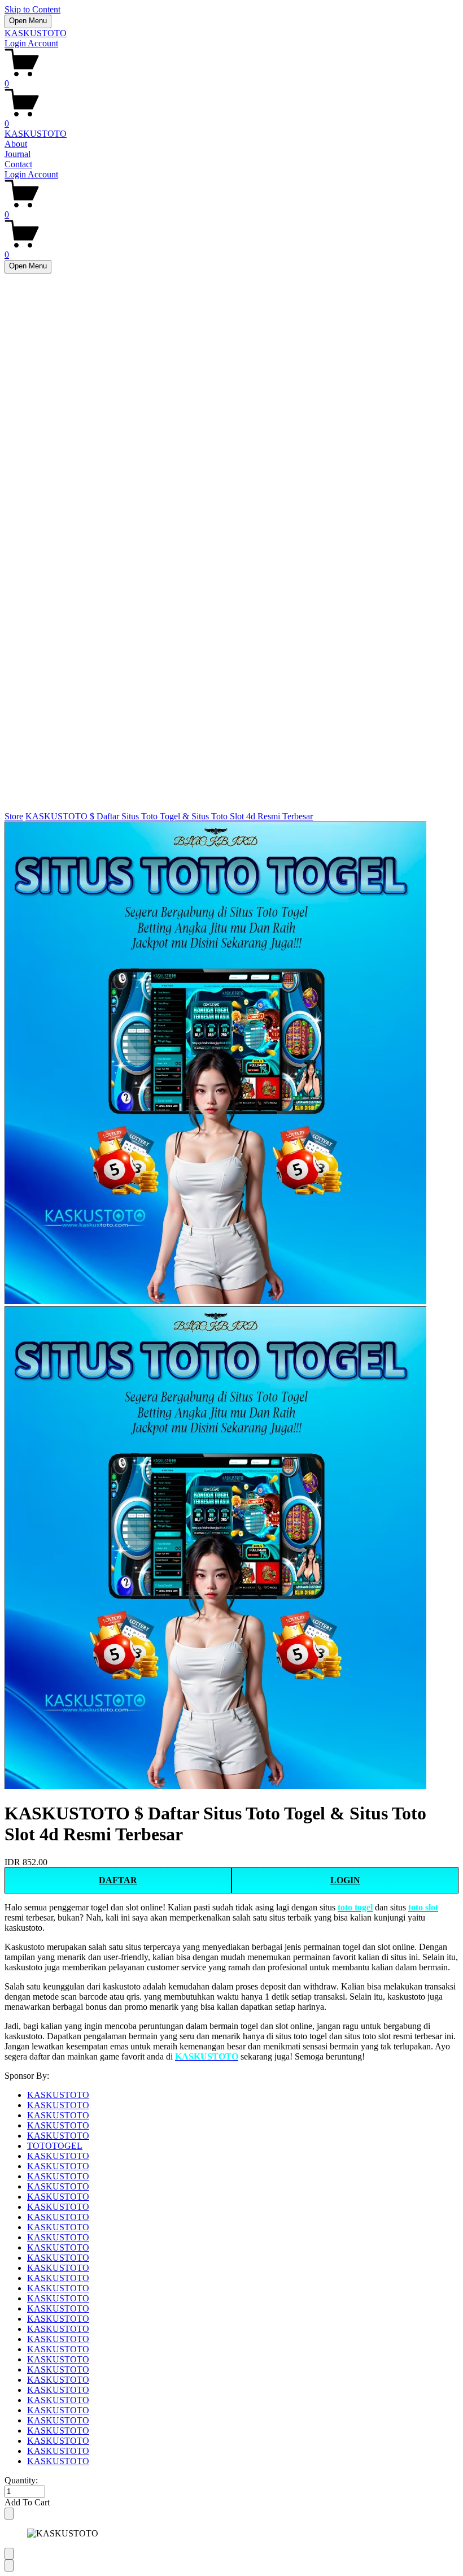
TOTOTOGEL (55, 2146)
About (16, 144)
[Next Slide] (9, 2566)
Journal (18, 154)
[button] (231, 2503)
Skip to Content (32, 9)
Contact (18, 164)
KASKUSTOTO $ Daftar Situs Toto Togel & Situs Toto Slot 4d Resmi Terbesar (169, 816)
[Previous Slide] (9, 2554)
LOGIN (345, 1880)
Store (14, 816)
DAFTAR (118, 1880)
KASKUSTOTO (36, 33)
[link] (231, 1306)
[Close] (9, 2514)
